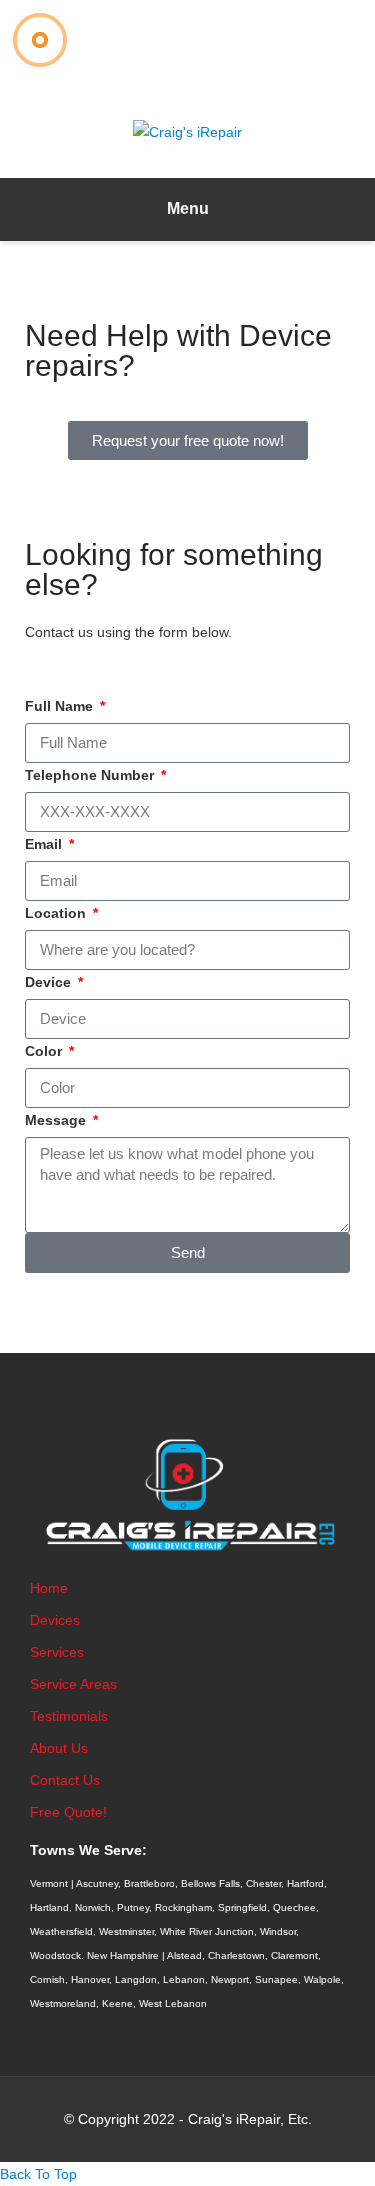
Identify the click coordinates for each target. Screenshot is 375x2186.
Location (57, 913)
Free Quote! (68, 1812)
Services (57, 1652)
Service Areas (73, 1684)
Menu (188, 208)
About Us (59, 1748)
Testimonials (69, 1716)
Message (57, 1120)
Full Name (61, 706)
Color (45, 1051)
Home (49, 1588)
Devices (55, 1620)
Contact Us (65, 1780)
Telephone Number (91, 775)
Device (50, 982)
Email (45, 844)
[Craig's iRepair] (187, 131)
